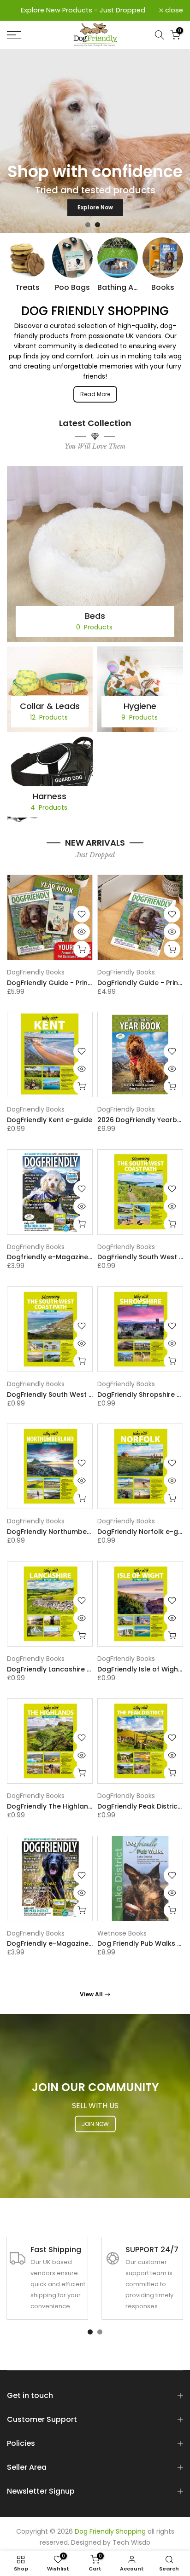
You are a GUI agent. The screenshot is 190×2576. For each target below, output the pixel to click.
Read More (95, 394)
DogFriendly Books (36, 972)
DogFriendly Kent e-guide (50, 1120)
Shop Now (95, 205)
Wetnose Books (122, 1933)
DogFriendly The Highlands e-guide (66, 1806)
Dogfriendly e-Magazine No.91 (57, 1257)
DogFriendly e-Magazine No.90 (58, 1943)
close (173, 10)
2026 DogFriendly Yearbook (144, 1120)
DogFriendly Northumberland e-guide (70, 1532)
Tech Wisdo (131, 2543)
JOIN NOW (95, 2124)
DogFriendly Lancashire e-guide (60, 1669)
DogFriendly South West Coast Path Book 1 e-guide (92, 1395)
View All (91, 1994)
